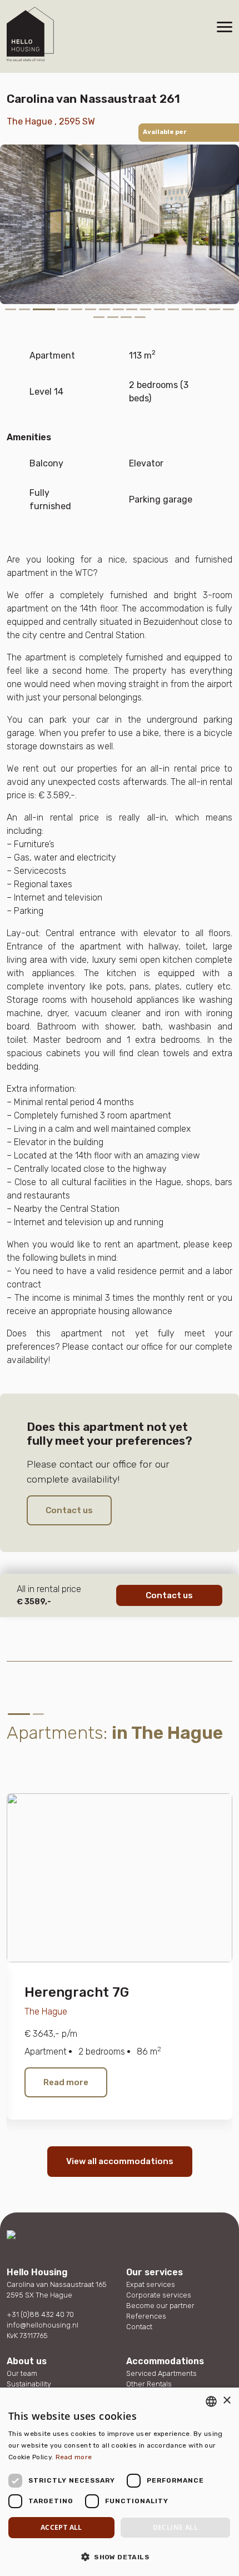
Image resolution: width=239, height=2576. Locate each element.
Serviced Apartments (161, 2373)
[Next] (51, 1760)
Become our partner (160, 2306)
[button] (120, 2557)
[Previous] (24, 1760)
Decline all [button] (175, 2527)
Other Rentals (149, 2384)
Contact (139, 2327)
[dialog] (120, 2482)
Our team (22, 2373)
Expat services (151, 2284)
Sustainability (29, 2384)
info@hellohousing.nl (43, 2325)
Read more (66, 2082)
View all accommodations (120, 2161)
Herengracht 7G (77, 1992)
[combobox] (211, 2401)
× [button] (226, 2401)
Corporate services (159, 2295)
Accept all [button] (61, 2527)
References (146, 2316)
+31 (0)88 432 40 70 (40, 2314)
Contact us (69, 1510)
